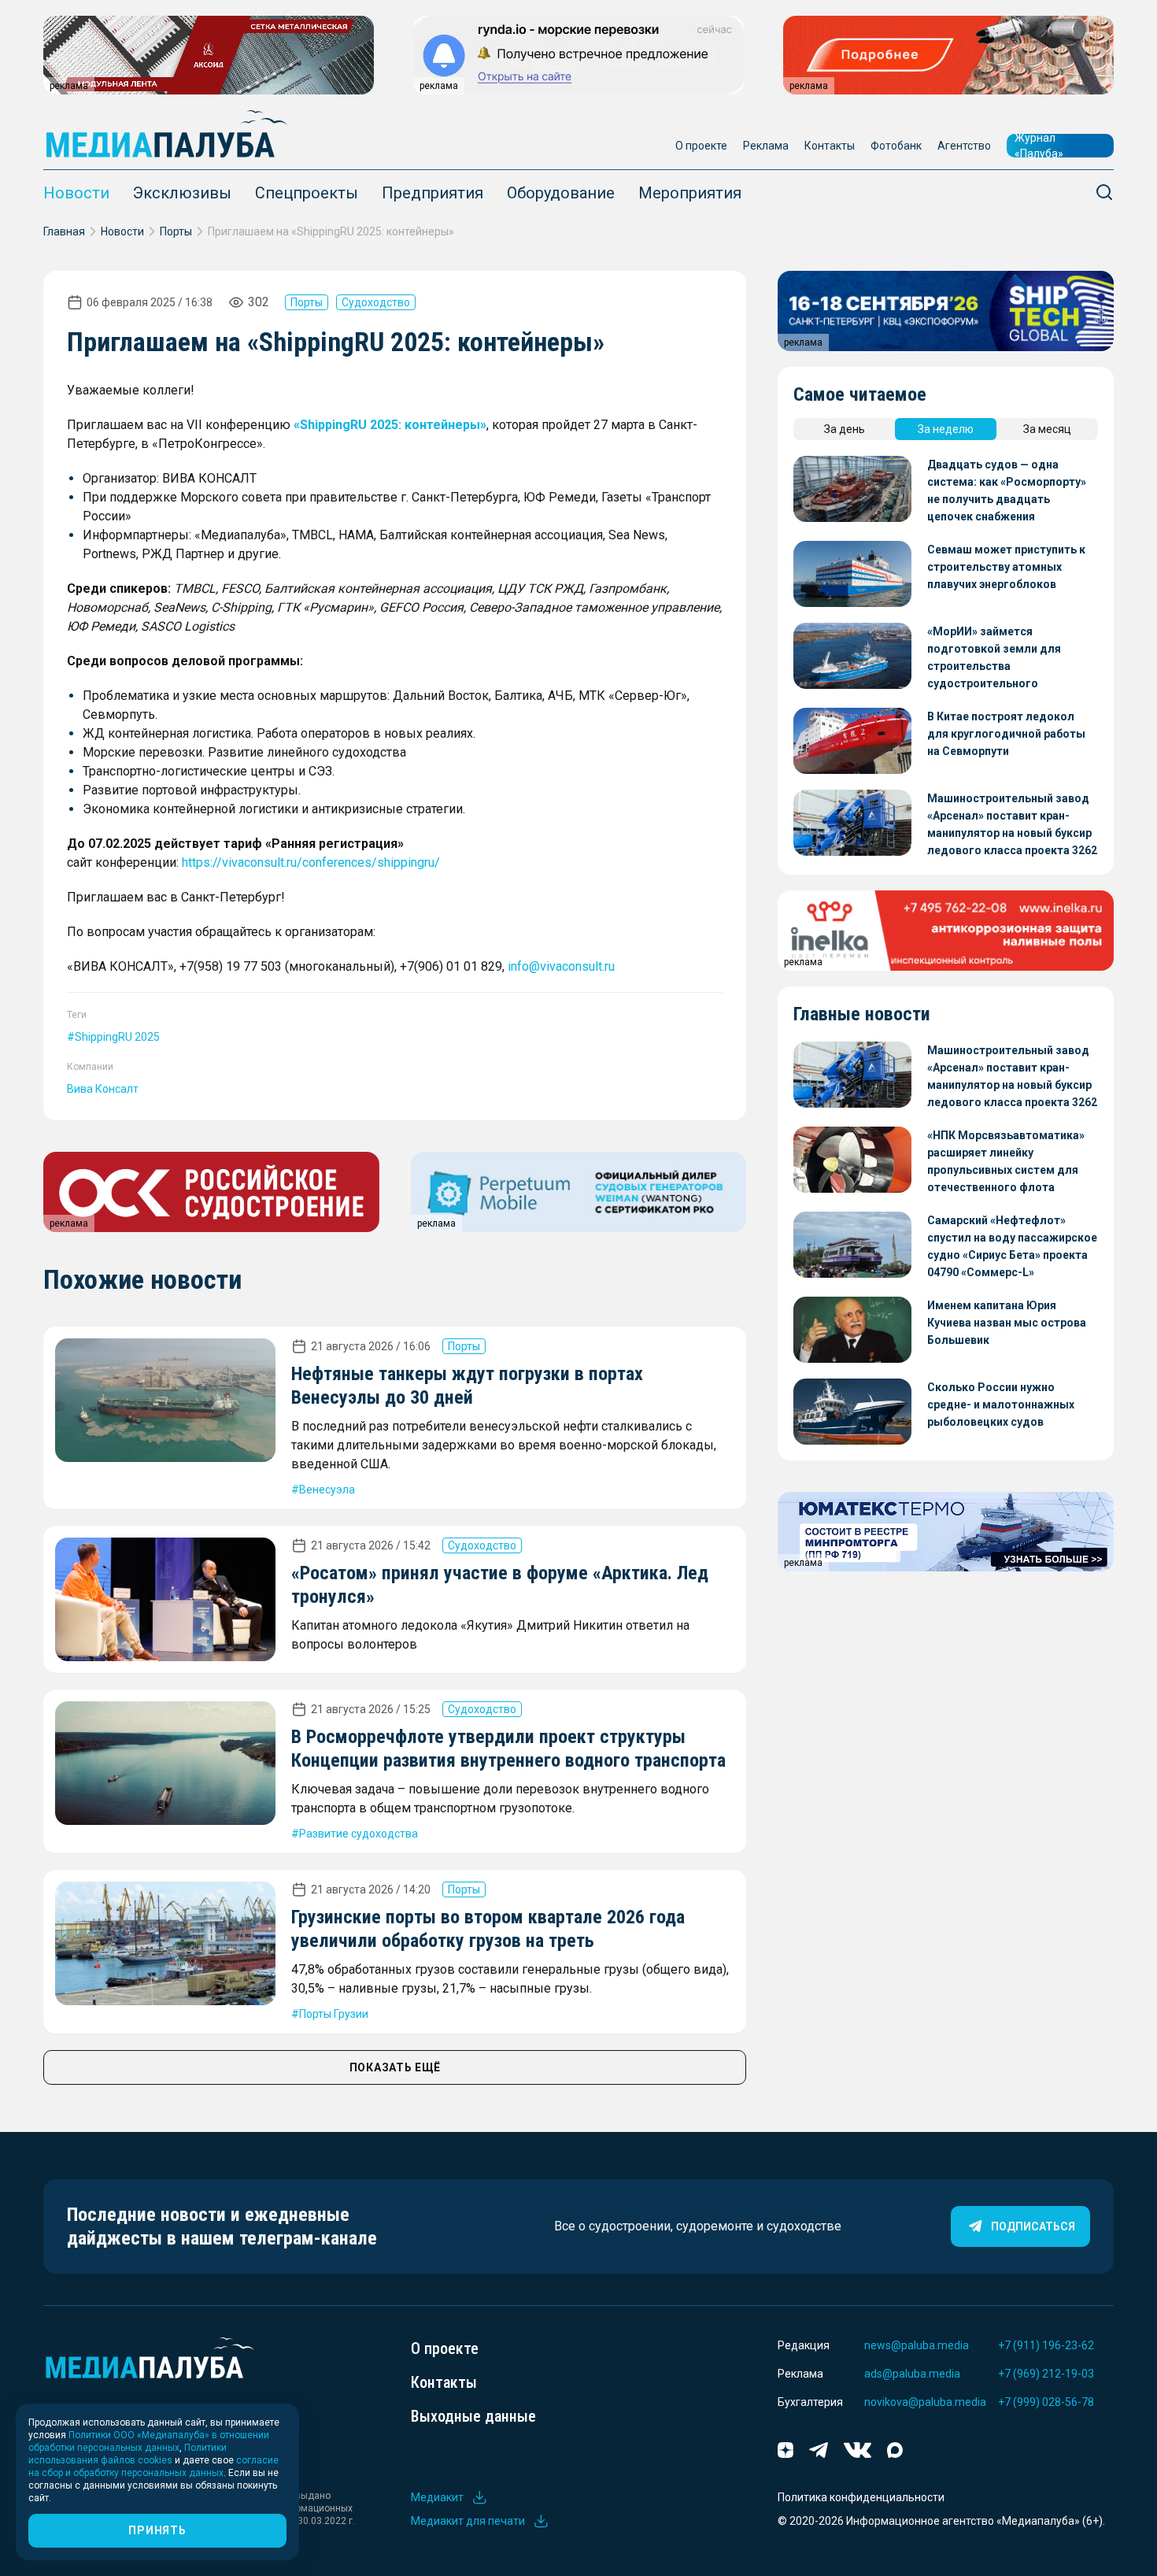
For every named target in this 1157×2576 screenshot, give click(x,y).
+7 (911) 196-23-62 (1046, 2345)
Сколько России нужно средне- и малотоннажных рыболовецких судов (1001, 1405)
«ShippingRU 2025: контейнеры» (390, 425)
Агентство (964, 146)
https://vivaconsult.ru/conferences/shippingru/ (311, 862)
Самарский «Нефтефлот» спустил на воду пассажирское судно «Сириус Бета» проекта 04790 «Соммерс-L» (1012, 1246)
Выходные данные (473, 2416)
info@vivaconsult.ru (561, 966)
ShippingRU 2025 (117, 1037)
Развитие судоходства (359, 1834)
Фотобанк (896, 146)
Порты (176, 231)
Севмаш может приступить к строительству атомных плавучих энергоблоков (1006, 567)
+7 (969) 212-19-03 (1046, 2374)
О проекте (701, 146)
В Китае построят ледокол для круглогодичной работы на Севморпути (1006, 734)
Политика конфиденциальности (861, 2497)
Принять (157, 2530)
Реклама (766, 146)
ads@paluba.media (912, 2374)
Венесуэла (327, 1490)
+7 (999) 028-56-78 (1046, 2402)
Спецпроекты (307, 193)
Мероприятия (690, 193)
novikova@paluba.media (925, 2402)
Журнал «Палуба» (1039, 146)
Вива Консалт (103, 1089)
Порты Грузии (334, 2014)
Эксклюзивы (182, 193)
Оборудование (561, 193)
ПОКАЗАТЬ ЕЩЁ (395, 2067)
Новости (76, 193)
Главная (64, 231)
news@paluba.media (917, 2345)
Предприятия (432, 193)
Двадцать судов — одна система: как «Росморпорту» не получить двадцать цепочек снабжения (1007, 490)
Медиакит (437, 2497)
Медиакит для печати (468, 2521)
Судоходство (376, 302)
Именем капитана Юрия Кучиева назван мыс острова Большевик (1007, 1323)
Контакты (830, 146)
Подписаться (1033, 2226)
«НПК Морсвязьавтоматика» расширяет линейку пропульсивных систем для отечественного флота (1006, 1161)
